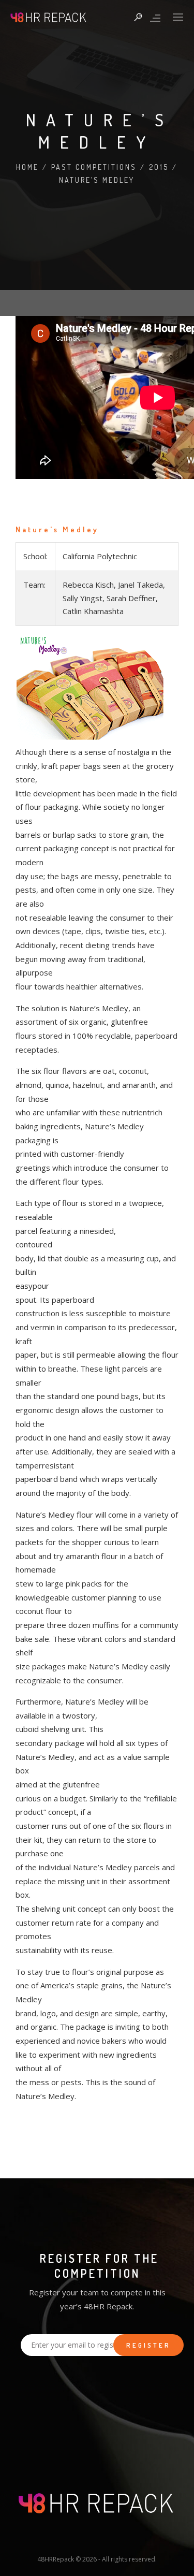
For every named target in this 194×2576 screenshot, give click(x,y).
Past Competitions (94, 167)
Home (27, 167)
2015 (159, 167)
